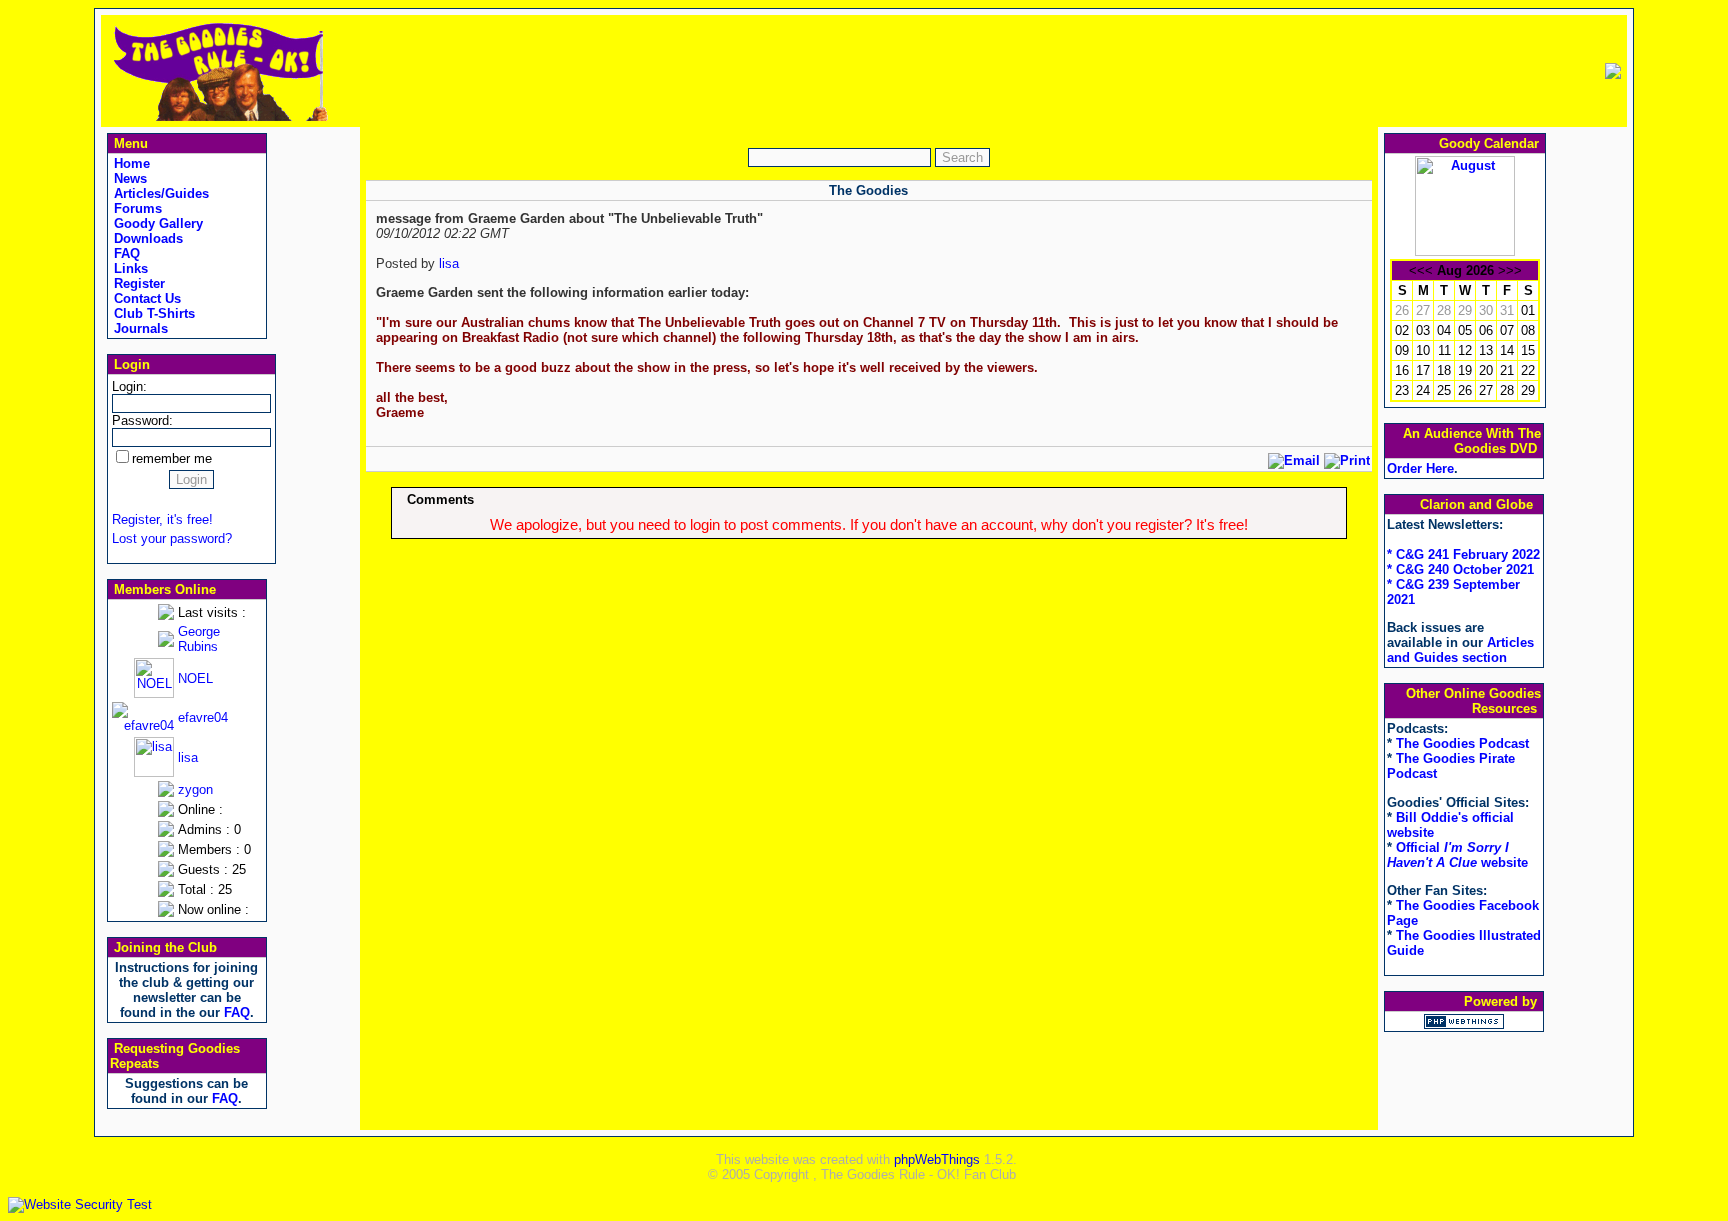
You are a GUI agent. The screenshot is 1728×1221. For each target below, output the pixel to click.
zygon (195, 789)
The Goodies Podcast (1462, 743)
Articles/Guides (159, 193)
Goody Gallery (156, 223)
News (128, 178)
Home (130, 163)
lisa (188, 757)
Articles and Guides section (1460, 650)
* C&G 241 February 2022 (1463, 554)
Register (137, 283)
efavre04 (203, 717)
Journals (139, 328)
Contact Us (145, 298)
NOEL (195, 678)
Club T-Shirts (152, 313)
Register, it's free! (162, 519)
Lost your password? (172, 538)
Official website (1457, 855)
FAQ (125, 253)
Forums (136, 208)
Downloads (146, 238)
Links (129, 268)
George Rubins (199, 639)
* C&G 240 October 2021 (1460, 569)
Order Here (1420, 468)
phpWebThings (937, 1159)
